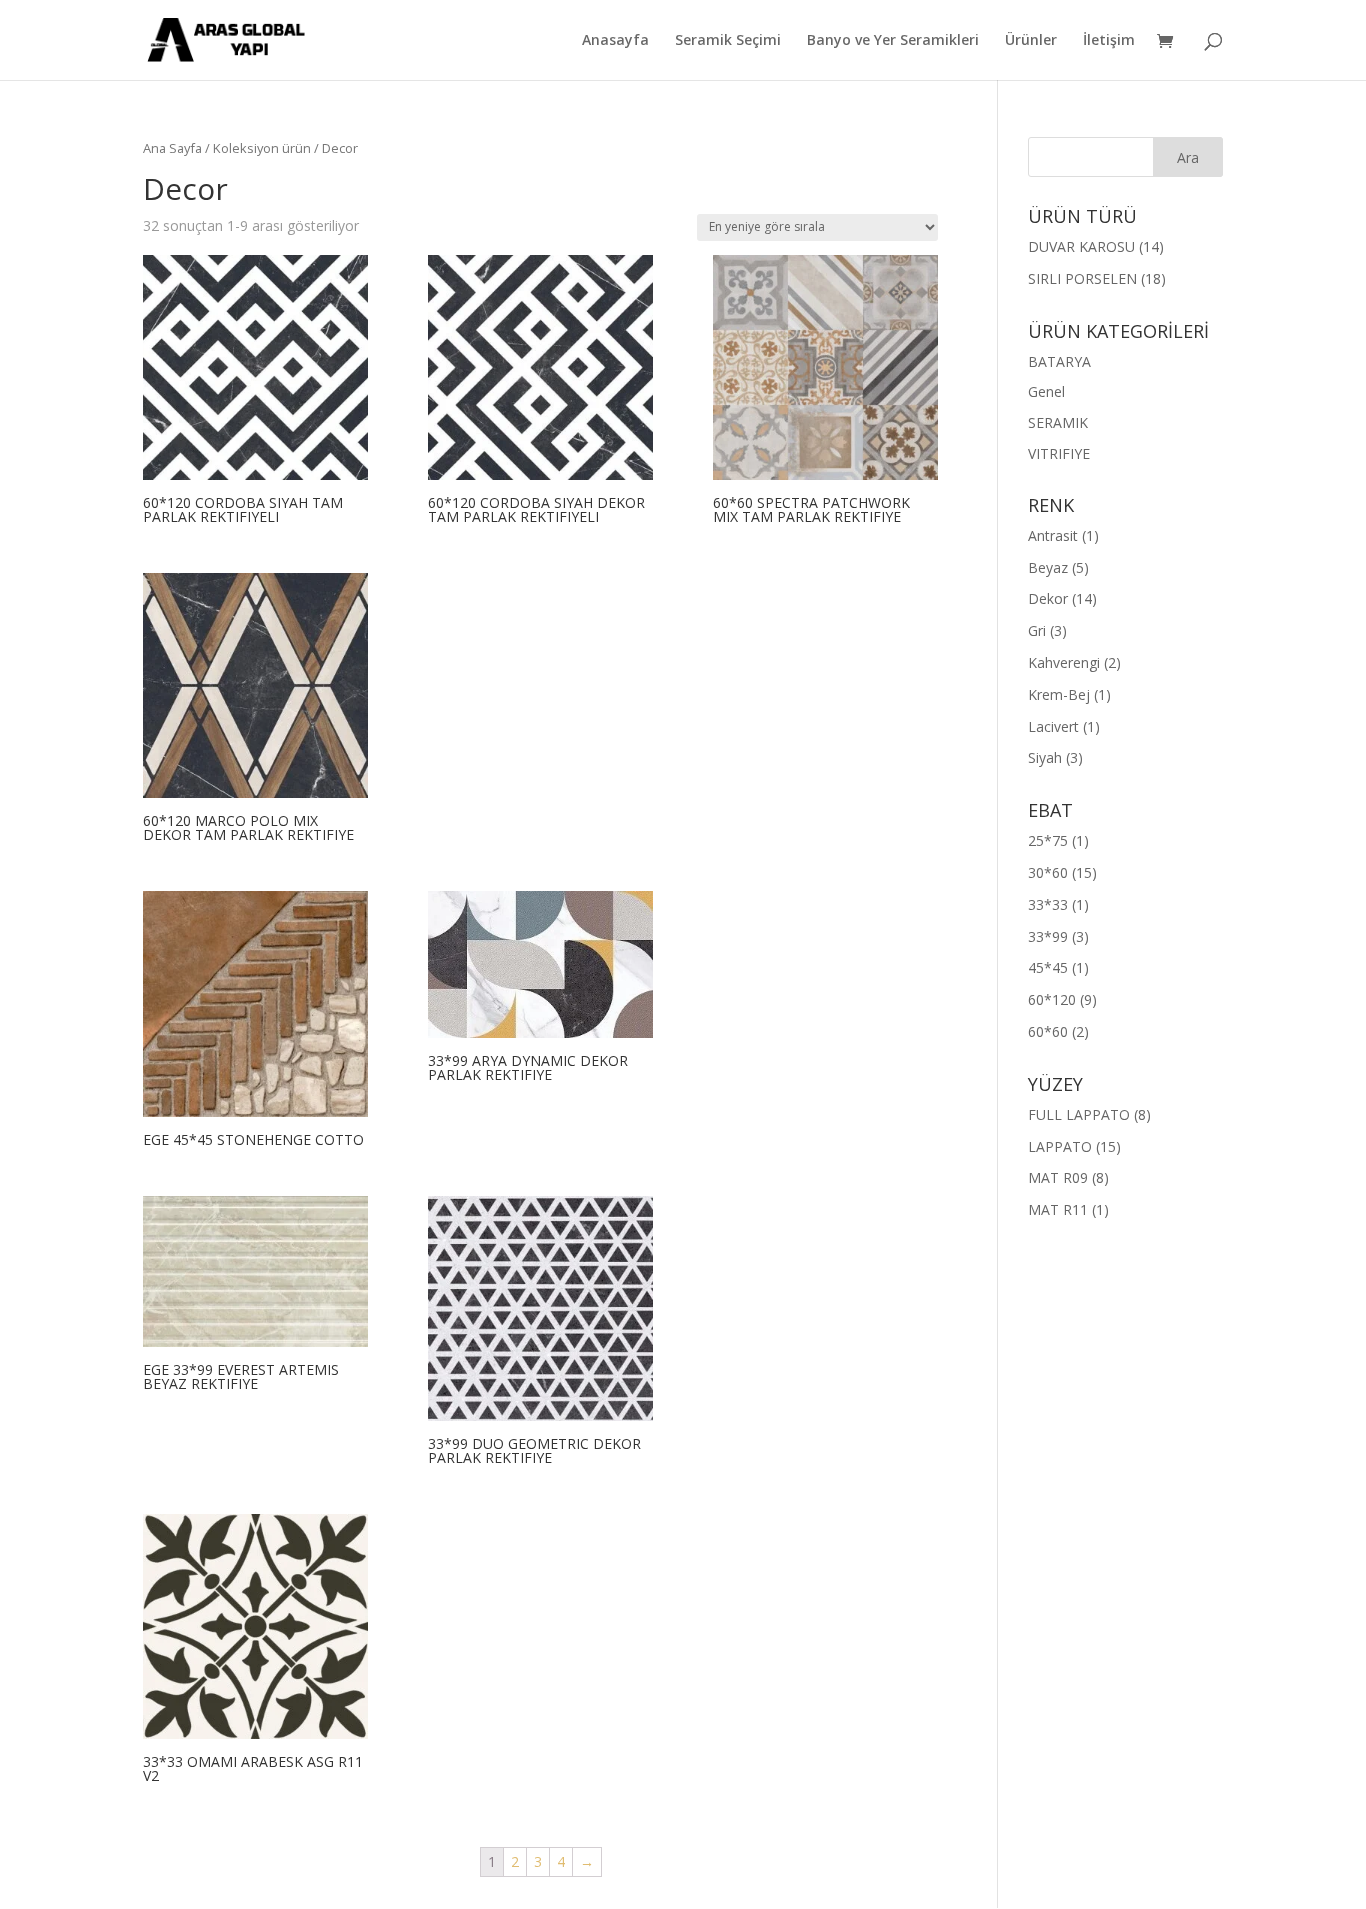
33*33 (1048, 904)
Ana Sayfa (172, 148)
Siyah (1045, 757)
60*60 (1048, 1031)
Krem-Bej (1059, 694)
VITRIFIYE (1059, 453)
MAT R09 (1058, 1177)
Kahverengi (1064, 662)
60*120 (1052, 999)
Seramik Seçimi (728, 41)
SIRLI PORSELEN (1082, 278)
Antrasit (1053, 535)
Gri (1037, 630)
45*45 (1048, 967)
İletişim (1109, 41)
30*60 (1048, 872)
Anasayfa (615, 41)
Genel (1046, 391)
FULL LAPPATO (1079, 1114)
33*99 (1048, 936)
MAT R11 (1058, 1209)
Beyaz (1048, 567)
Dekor (1048, 598)
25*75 (1048, 840)
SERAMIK (1058, 422)
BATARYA (1059, 361)
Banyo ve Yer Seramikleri (893, 41)
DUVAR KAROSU (1081, 246)
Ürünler (1031, 41)
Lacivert (1053, 726)
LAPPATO (1060, 1146)
